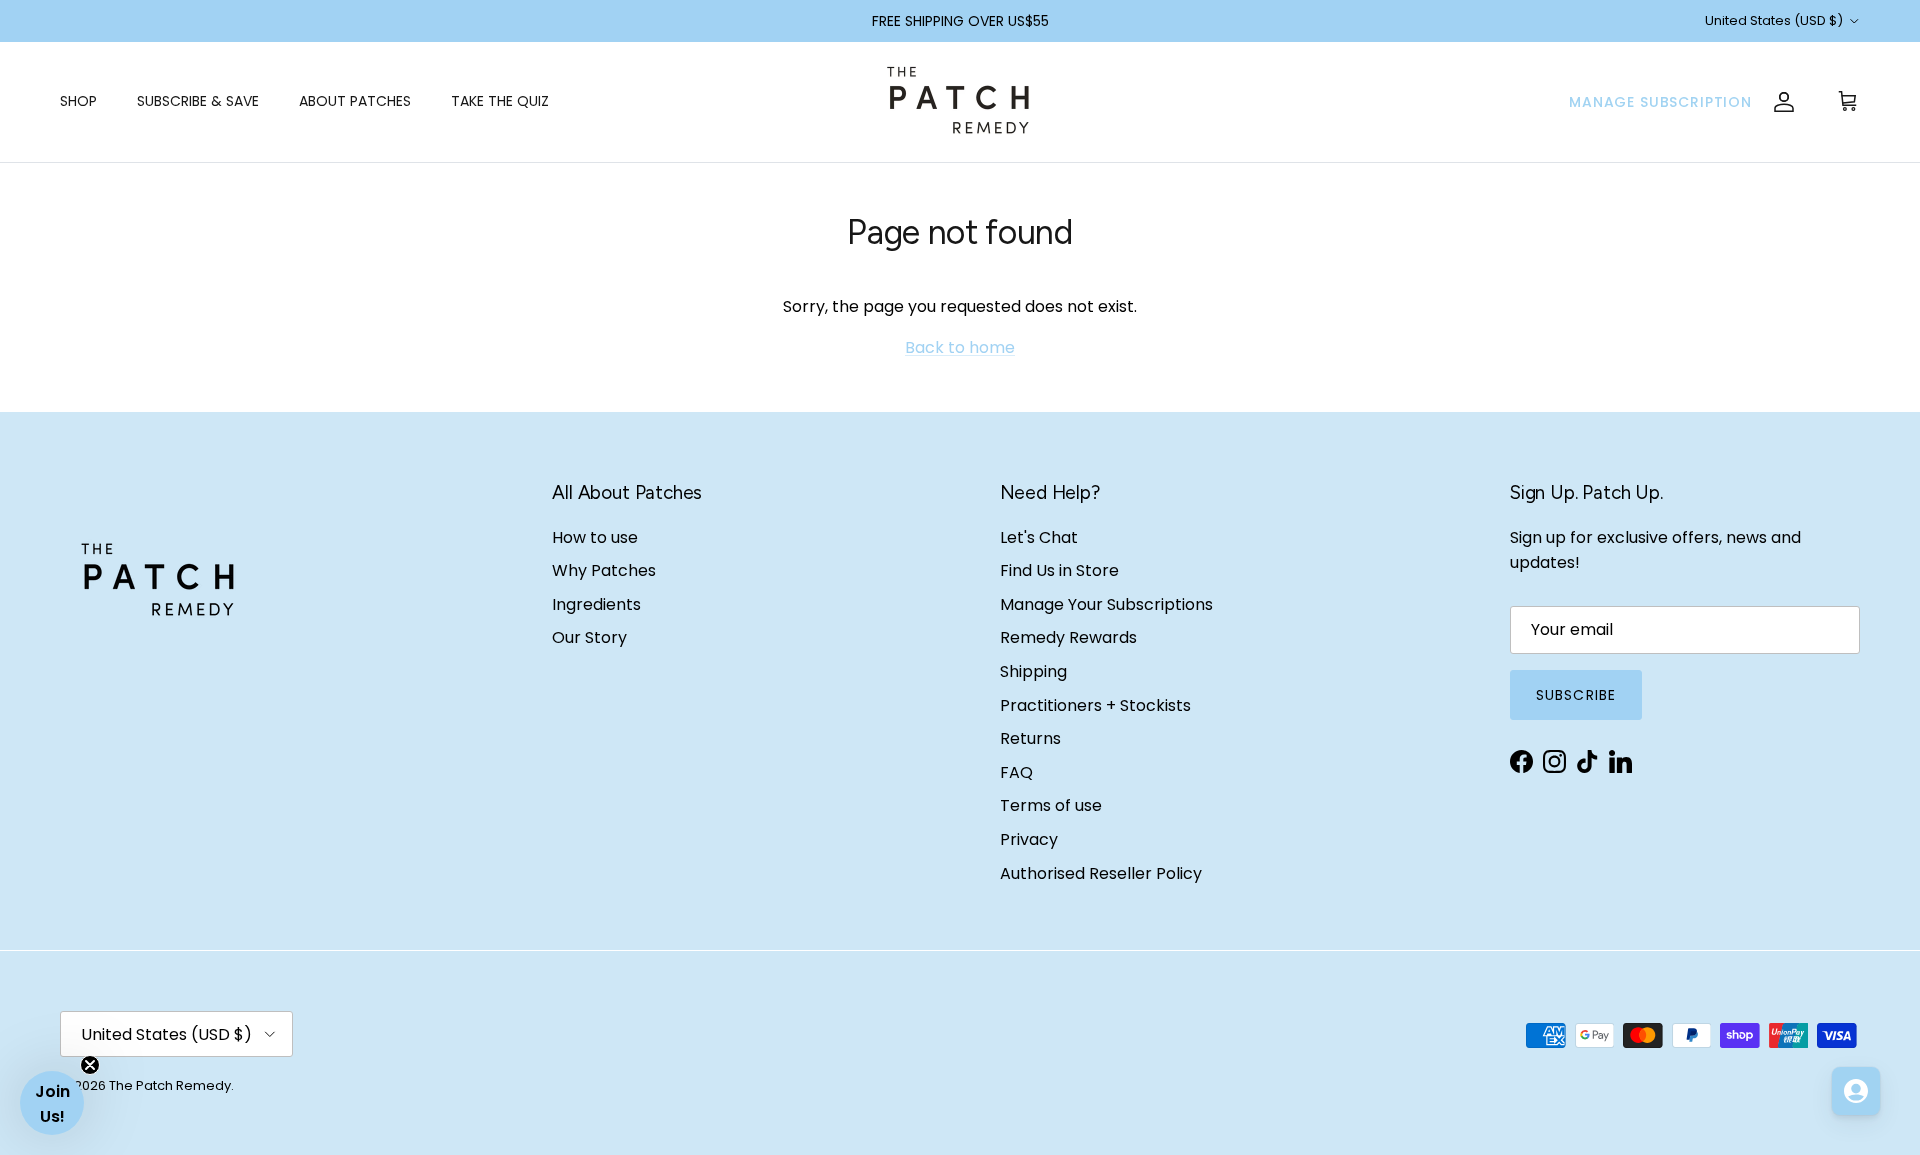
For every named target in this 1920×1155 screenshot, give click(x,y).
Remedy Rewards (1068, 637)
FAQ (1016, 772)
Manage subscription (1660, 102)
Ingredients (596, 604)
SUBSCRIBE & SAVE (198, 101)
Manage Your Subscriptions (1106, 604)
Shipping (1033, 671)
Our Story (589, 637)
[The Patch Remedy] (960, 102)
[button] (52, 1103)
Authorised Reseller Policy (1101, 873)
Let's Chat (1039, 537)
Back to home (960, 347)
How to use (595, 537)
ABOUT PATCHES (355, 101)
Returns (1030, 738)
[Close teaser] (90, 1065)
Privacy (1029, 839)
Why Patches (604, 570)
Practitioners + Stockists (1095, 705)
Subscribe (1576, 695)
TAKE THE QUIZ (500, 101)
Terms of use (1051, 805)
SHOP (78, 101)
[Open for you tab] (1856, 1091)
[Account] (1784, 102)
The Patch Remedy (170, 1085)
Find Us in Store (1059, 570)
